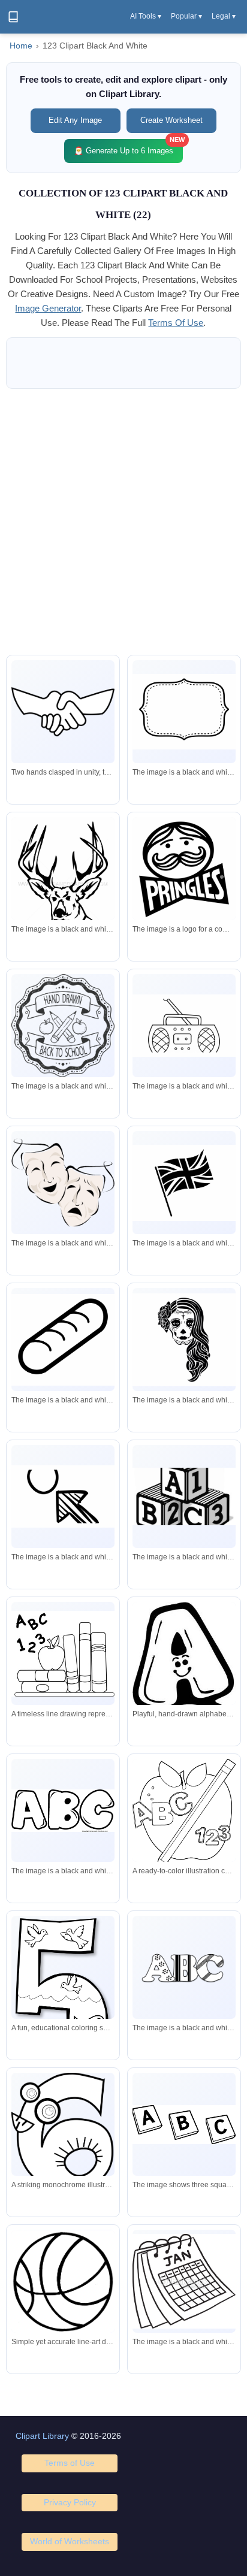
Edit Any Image (75, 120)
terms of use (176, 323)
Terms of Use (70, 2463)
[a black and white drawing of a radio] (184, 1026)
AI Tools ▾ (146, 16)
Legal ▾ (224, 16)
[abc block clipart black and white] (184, 2125)
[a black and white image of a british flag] (184, 1183)
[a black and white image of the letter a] (184, 1967)
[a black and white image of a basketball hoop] (63, 1497)
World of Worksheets (70, 2541)
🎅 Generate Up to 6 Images (128, 147)
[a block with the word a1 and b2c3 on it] (184, 1497)
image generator (48, 308)
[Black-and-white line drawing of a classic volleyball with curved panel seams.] (63, 2282)
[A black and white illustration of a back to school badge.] (63, 1026)
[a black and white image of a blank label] (184, 712)
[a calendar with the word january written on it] (184, 2281)
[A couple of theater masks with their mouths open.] (63, 1183)
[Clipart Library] (13, 17)
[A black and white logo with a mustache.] (184, 874)
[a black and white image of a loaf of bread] (63, 1340)
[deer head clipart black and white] (63, 886)
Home (21, 46)
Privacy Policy (70, 2502)
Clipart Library (42, 2436)
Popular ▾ (186, 16)
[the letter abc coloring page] (63, 1811)
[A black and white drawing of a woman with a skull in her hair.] (184, 1340)
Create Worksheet (171, 120)
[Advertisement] (123, 522)
